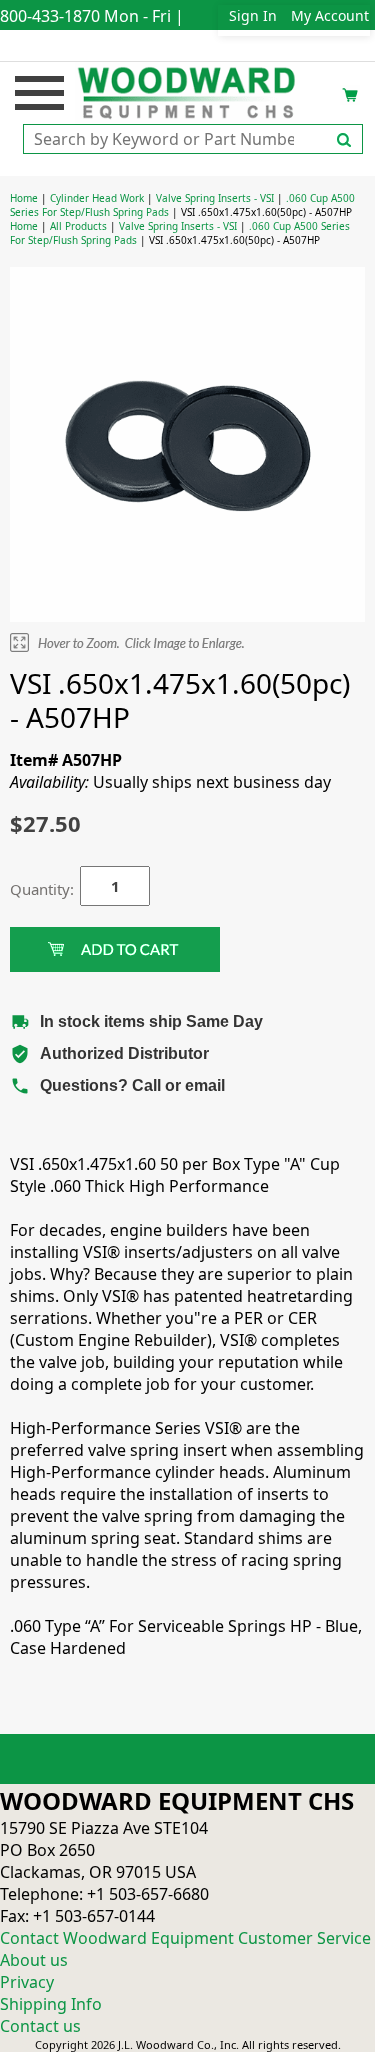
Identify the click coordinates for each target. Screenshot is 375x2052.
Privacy (27, 1982)
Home (24, 198)
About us (34, 1960)
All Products (78, 226)
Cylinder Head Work (97, 198)
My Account (330, 15)
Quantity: (30, 889)
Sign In (253, 15)
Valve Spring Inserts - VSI (215, 198)
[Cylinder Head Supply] (187, 91)
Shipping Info (51, 2004)
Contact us (40, 2026)
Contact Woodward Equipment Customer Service (185, 1938)
